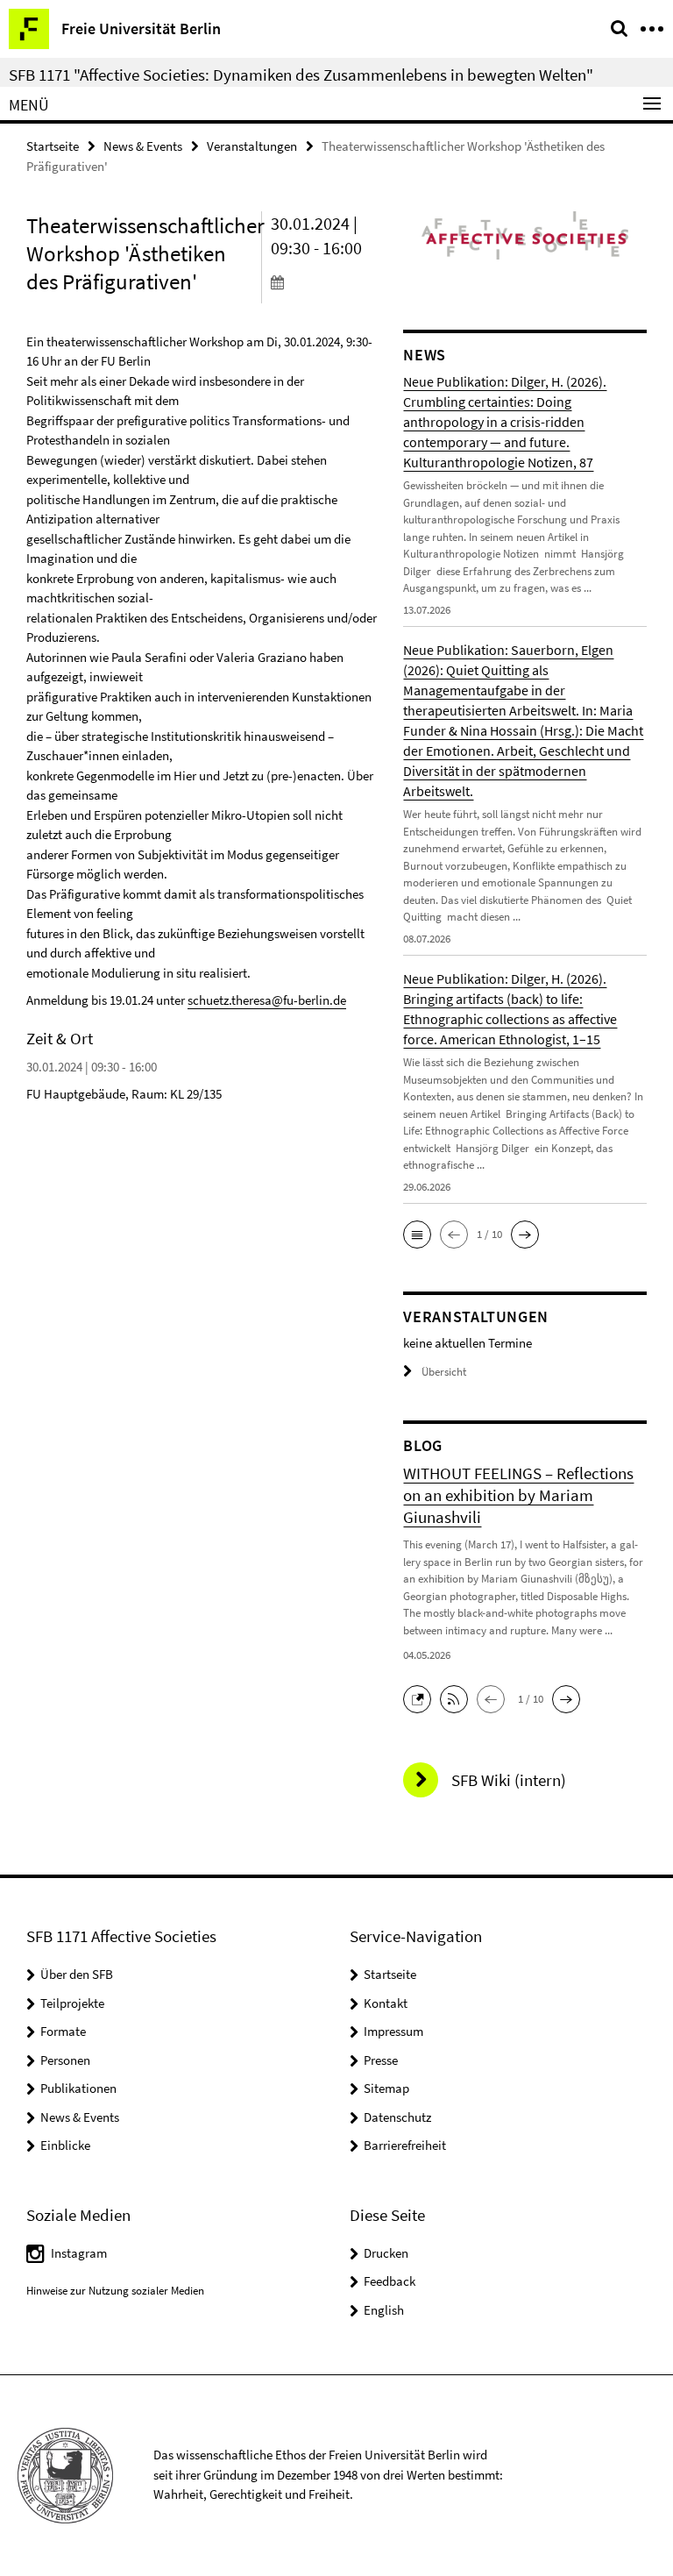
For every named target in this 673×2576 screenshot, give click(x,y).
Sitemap (386, 2088)
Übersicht (444, 1372)
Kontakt (386, 2003)
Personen (65, 2060)
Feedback (390, 2281)
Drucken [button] (386, 2253)
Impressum (393, 2031)
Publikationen (78, 2088)
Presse (381, 2060)
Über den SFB (77, 1974)
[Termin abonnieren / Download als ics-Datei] (324, 281)
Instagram (79, 2253)
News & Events (143, 146)
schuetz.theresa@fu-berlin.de (267, 1000)
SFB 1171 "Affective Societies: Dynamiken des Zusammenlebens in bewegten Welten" (301, 75)
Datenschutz (397, 2117)
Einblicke (65, 2145)
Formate (63, 2031)
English (384, 2310)
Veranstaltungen (252, 146)
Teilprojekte (72, 2003)
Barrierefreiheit (405, 2145)
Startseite (53, 146)
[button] (417, 1235)
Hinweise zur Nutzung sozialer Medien (115, 2291)
